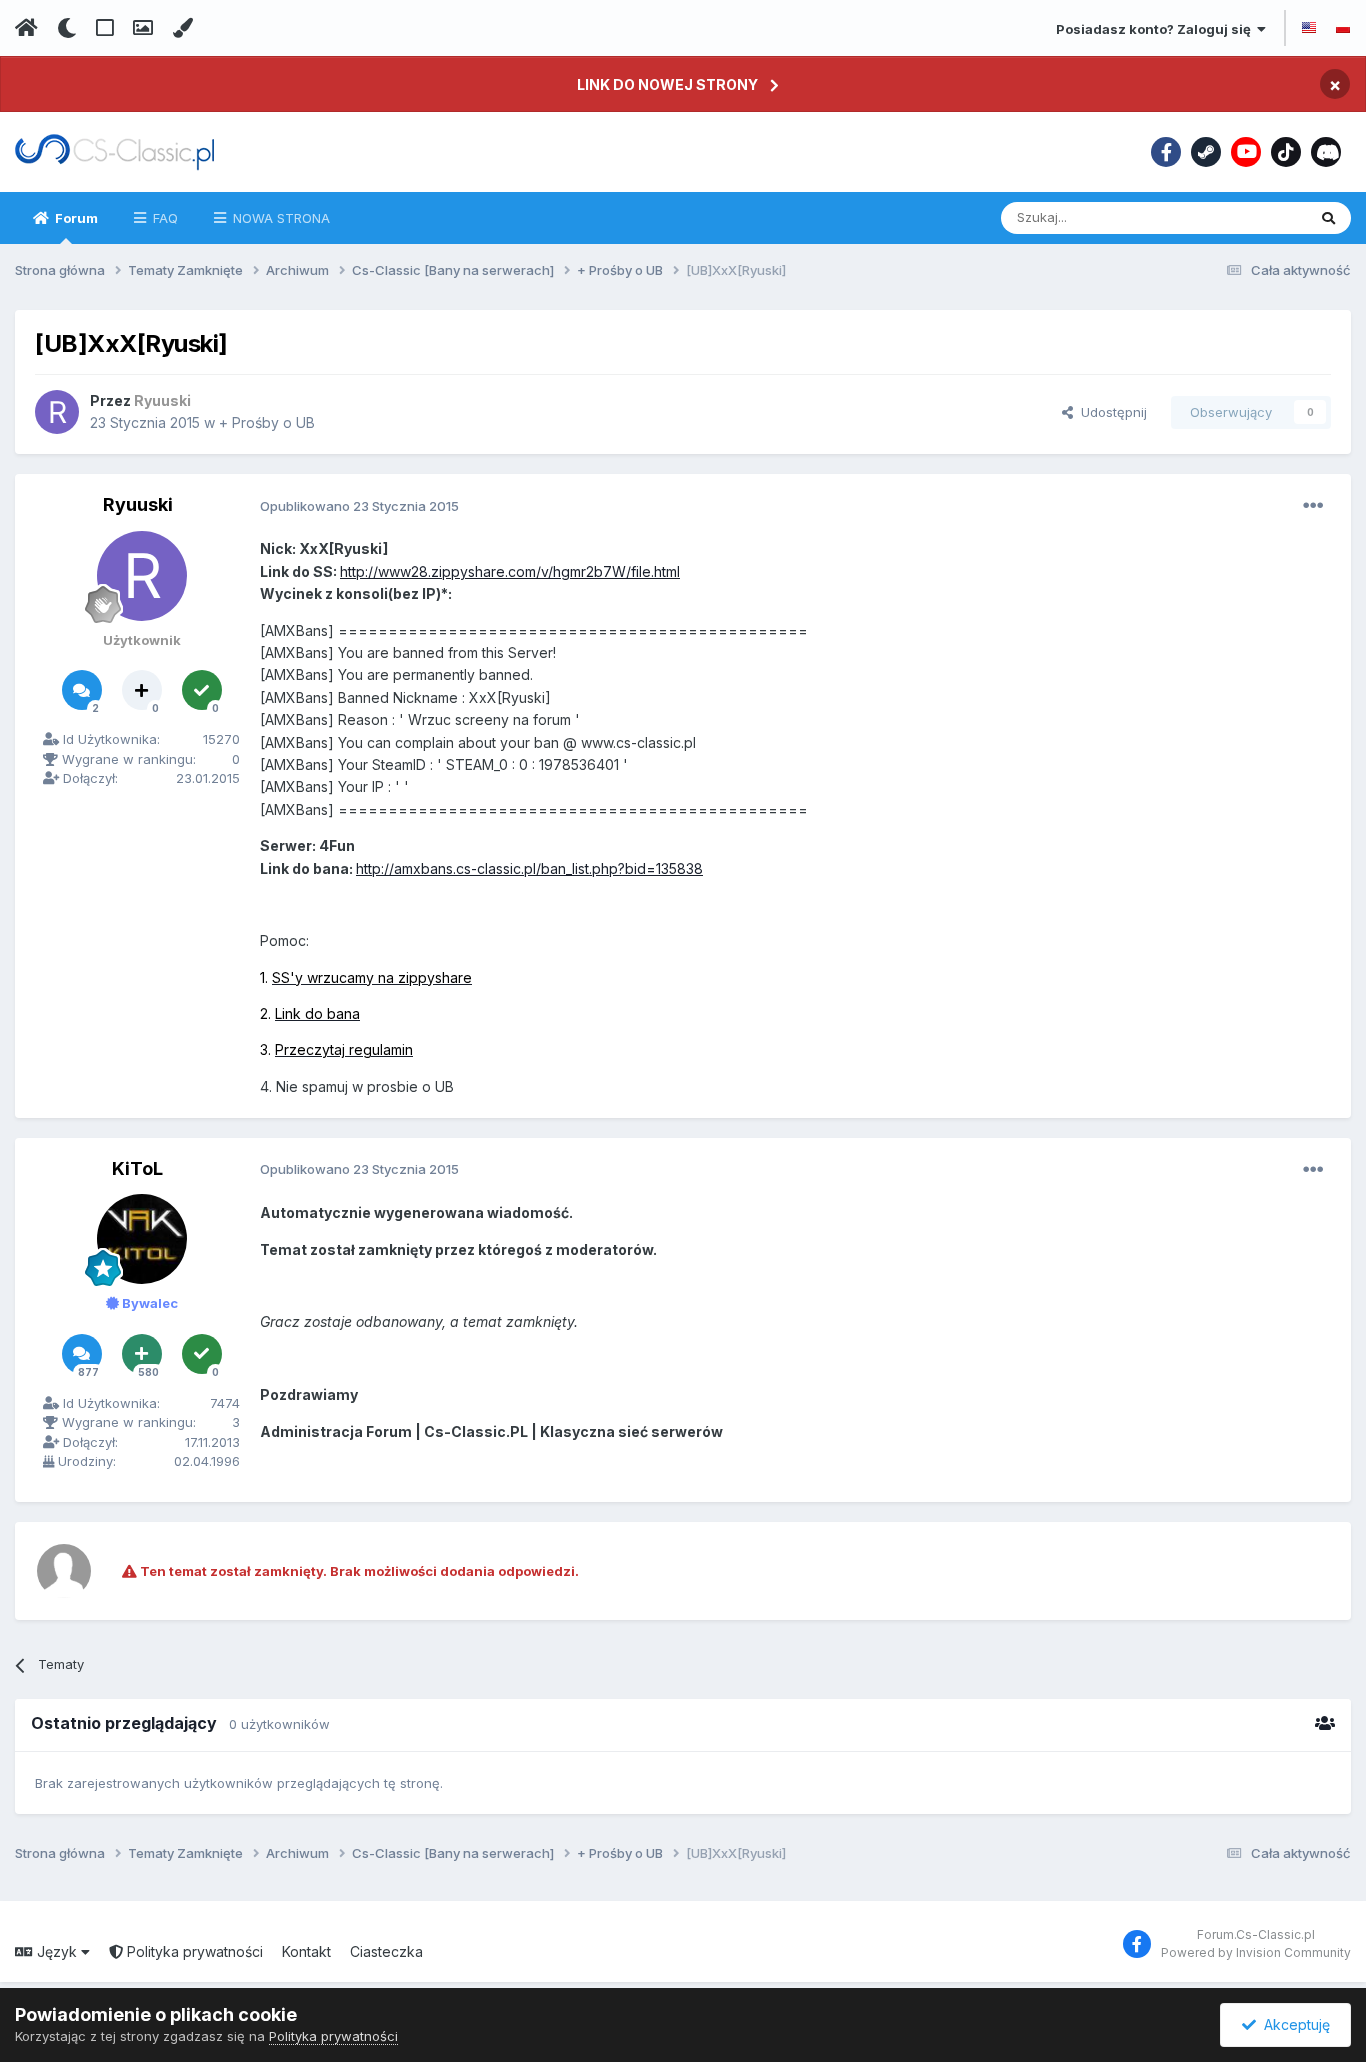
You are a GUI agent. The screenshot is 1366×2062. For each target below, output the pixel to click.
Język (57, 1951)
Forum (75, 218)
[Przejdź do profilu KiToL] (142, 1239)
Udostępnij (1110, 412)
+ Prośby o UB (267, 422)
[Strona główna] (26, 28)
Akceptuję (1293, 2024)
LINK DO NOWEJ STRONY (667, 84)
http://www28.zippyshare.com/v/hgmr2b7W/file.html (510, 571)
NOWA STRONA (279, 218)
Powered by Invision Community (1256, 1952)
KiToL (137, 1168)
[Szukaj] (1328, 218)
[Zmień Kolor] (182, 28)
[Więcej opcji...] (1313, 506)
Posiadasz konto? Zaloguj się (1156, 29)
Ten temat (1249, 217)
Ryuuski (138, 504)
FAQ (163, 218)
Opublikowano (359, 506)
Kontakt (306, 1951)
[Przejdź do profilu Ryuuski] (57, 412)
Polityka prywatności (193, 1951)
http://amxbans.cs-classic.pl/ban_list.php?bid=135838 (529, 868)
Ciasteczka (386, 1951)
